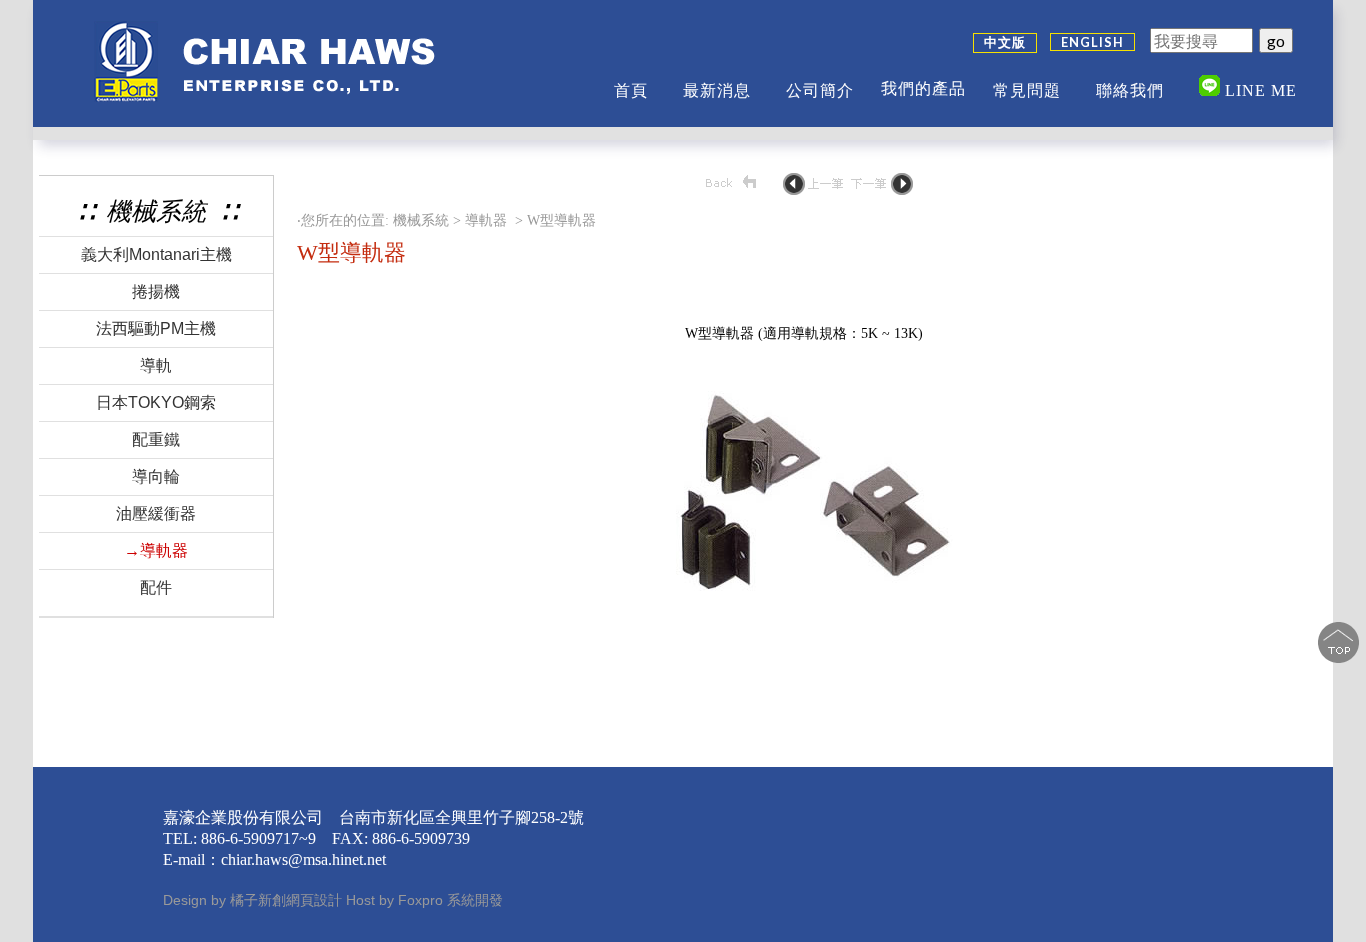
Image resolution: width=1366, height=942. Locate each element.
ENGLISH (1092, 42)
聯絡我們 (1130, 90)
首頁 (631, 90)
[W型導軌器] (806, 629)
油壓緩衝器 (156, 513)
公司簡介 (820, 90)
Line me (1258, 90)
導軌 (156, 365)
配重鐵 (156, 439)
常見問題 (1027, 90)
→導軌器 (156, 550)
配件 (156, 587)
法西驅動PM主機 (156, 328)
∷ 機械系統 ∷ (156, 211)
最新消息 (717, 90)
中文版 (1005, 42)
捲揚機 (156, 291)
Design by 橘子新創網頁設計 (254, 900)
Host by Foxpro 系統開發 (424, 900)
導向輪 (156, 476)
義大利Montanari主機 (156, 254)
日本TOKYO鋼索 (156, 402)
